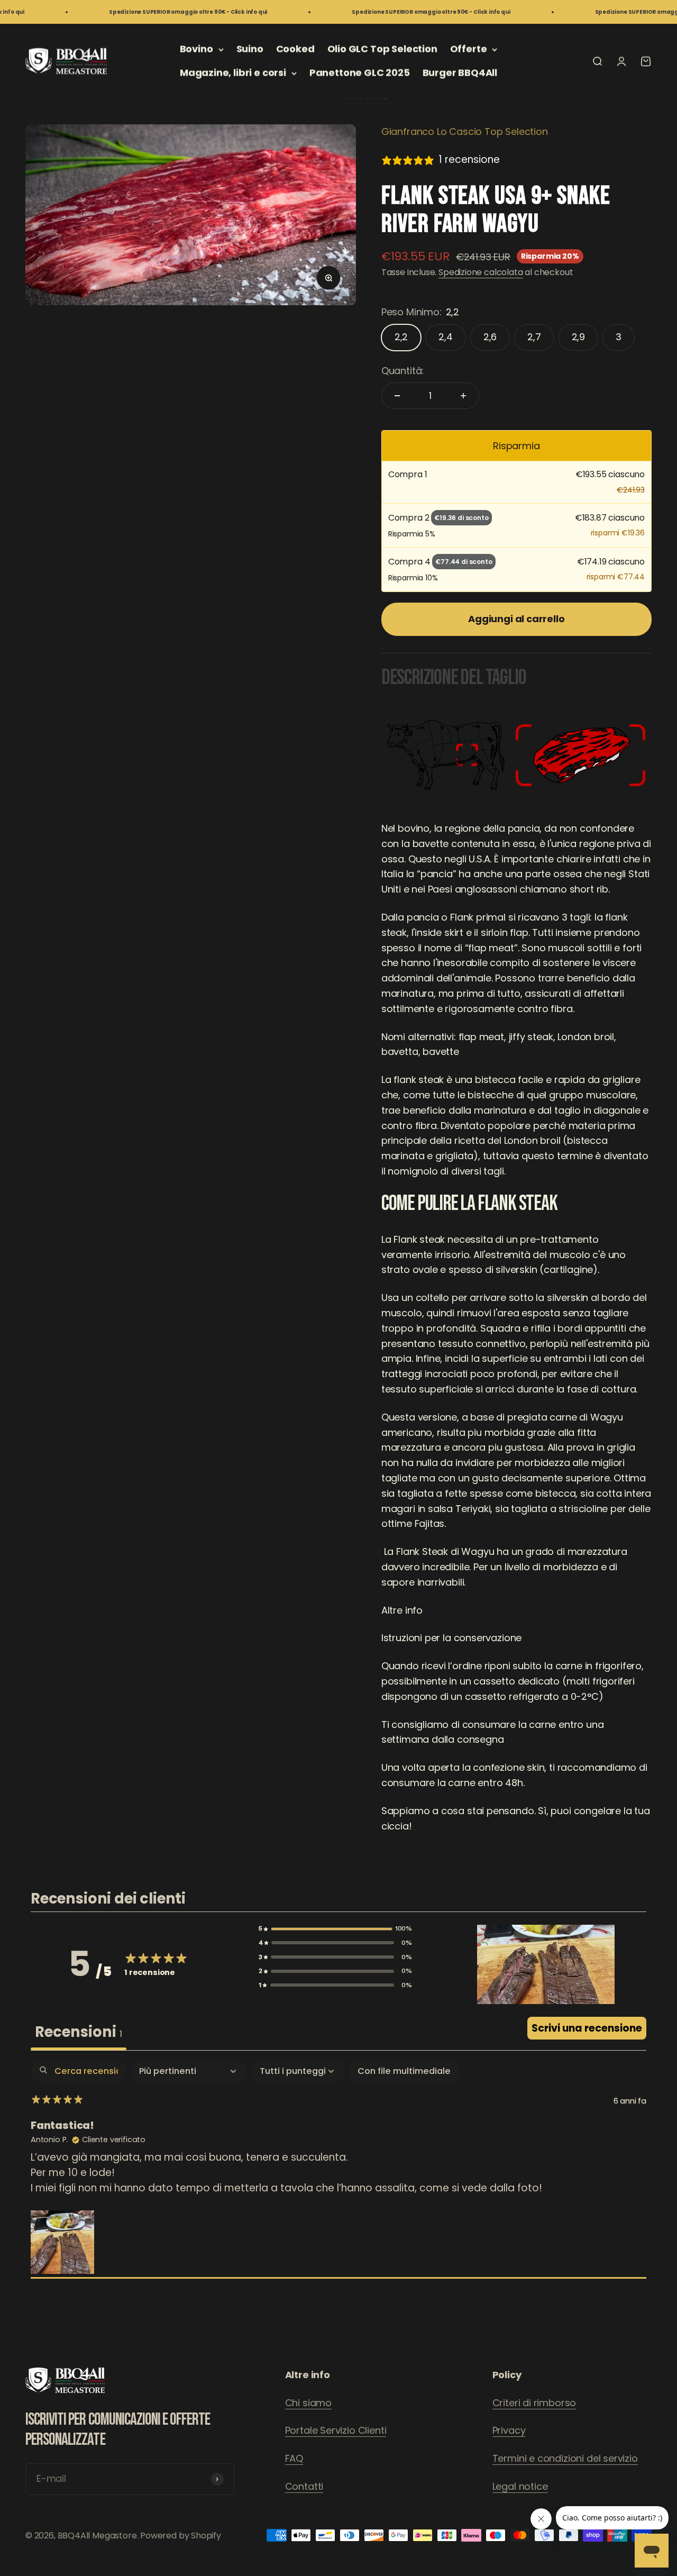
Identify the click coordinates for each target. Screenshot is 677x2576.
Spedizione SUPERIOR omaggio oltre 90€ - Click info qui (149, 12)
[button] (335, 1929)
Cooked (295, 49)
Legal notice (520, 2486)
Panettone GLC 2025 (360, 73)
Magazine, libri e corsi (233, 73)
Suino (250, 49)
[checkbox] (404, 2071)
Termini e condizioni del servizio (565, 2458)
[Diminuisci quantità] (397, 396)
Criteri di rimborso (534, 2403)
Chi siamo (308, 2403)
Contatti (304, 2486)
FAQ (294, 2458)
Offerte (469, 49)
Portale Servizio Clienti (336, 2430)
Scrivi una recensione (587, 2028)
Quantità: (402, 371)
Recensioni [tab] (79, 2032)
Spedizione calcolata (481, 272)
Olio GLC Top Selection (382, 49)
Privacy (509, 2430)
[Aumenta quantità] (463, 396)
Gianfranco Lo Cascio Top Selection (465, 131)
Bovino (196, 49)
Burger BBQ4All (460, 73)
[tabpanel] (338, 2169)
